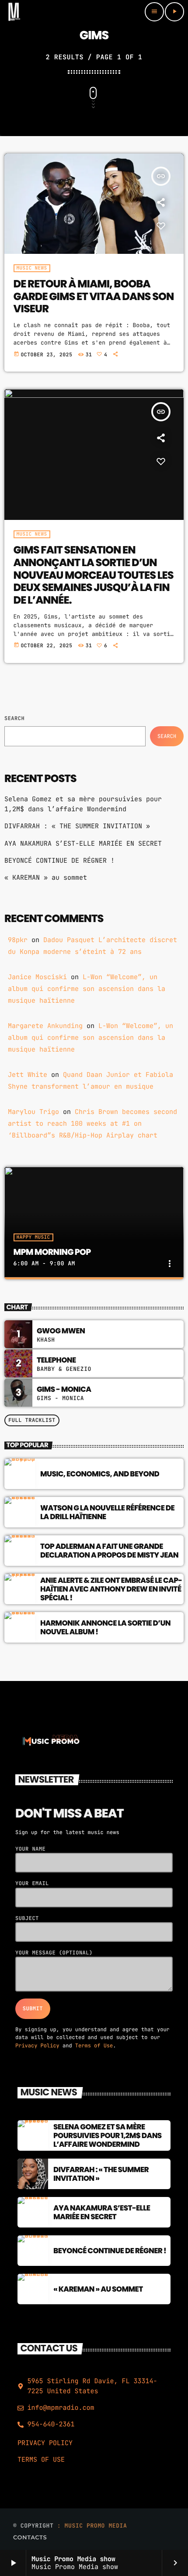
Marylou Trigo (33, 1112)
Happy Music (33, 1237)
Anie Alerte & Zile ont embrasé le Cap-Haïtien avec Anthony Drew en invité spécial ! (111, 1589)
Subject (27, 1918)
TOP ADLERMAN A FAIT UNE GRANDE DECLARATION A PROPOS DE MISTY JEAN (109, 1551)
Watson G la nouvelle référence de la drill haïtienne (107, 1512)
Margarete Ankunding (45, 1026)
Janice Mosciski (37, 977)
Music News (32, 268)
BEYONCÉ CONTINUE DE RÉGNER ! (59, 861)
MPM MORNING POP (52, 1252)
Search (14, 718)
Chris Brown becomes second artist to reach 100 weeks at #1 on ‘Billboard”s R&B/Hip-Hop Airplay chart (92, 1124)
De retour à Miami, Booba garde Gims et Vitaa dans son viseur (94, 297)
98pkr (18, 940)
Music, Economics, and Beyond (100, 1474)
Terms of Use (94, 2046)
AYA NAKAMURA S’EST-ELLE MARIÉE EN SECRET (83, 844)
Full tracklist (32, 1420)
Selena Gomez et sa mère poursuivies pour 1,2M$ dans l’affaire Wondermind (108, 2136)
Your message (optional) (54, 1953)
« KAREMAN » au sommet (46, 878)
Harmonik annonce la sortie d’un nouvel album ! (105, 1627)
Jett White (28, 1075)
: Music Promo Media (92, 2526)
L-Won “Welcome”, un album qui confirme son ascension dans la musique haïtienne (87, 989)
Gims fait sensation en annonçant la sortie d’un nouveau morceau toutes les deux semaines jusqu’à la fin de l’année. (94, 575)
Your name (30, 1849)
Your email (32, 1883)
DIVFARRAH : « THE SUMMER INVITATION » (77, 826)
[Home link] (14, 12)
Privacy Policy (37, 2046)
